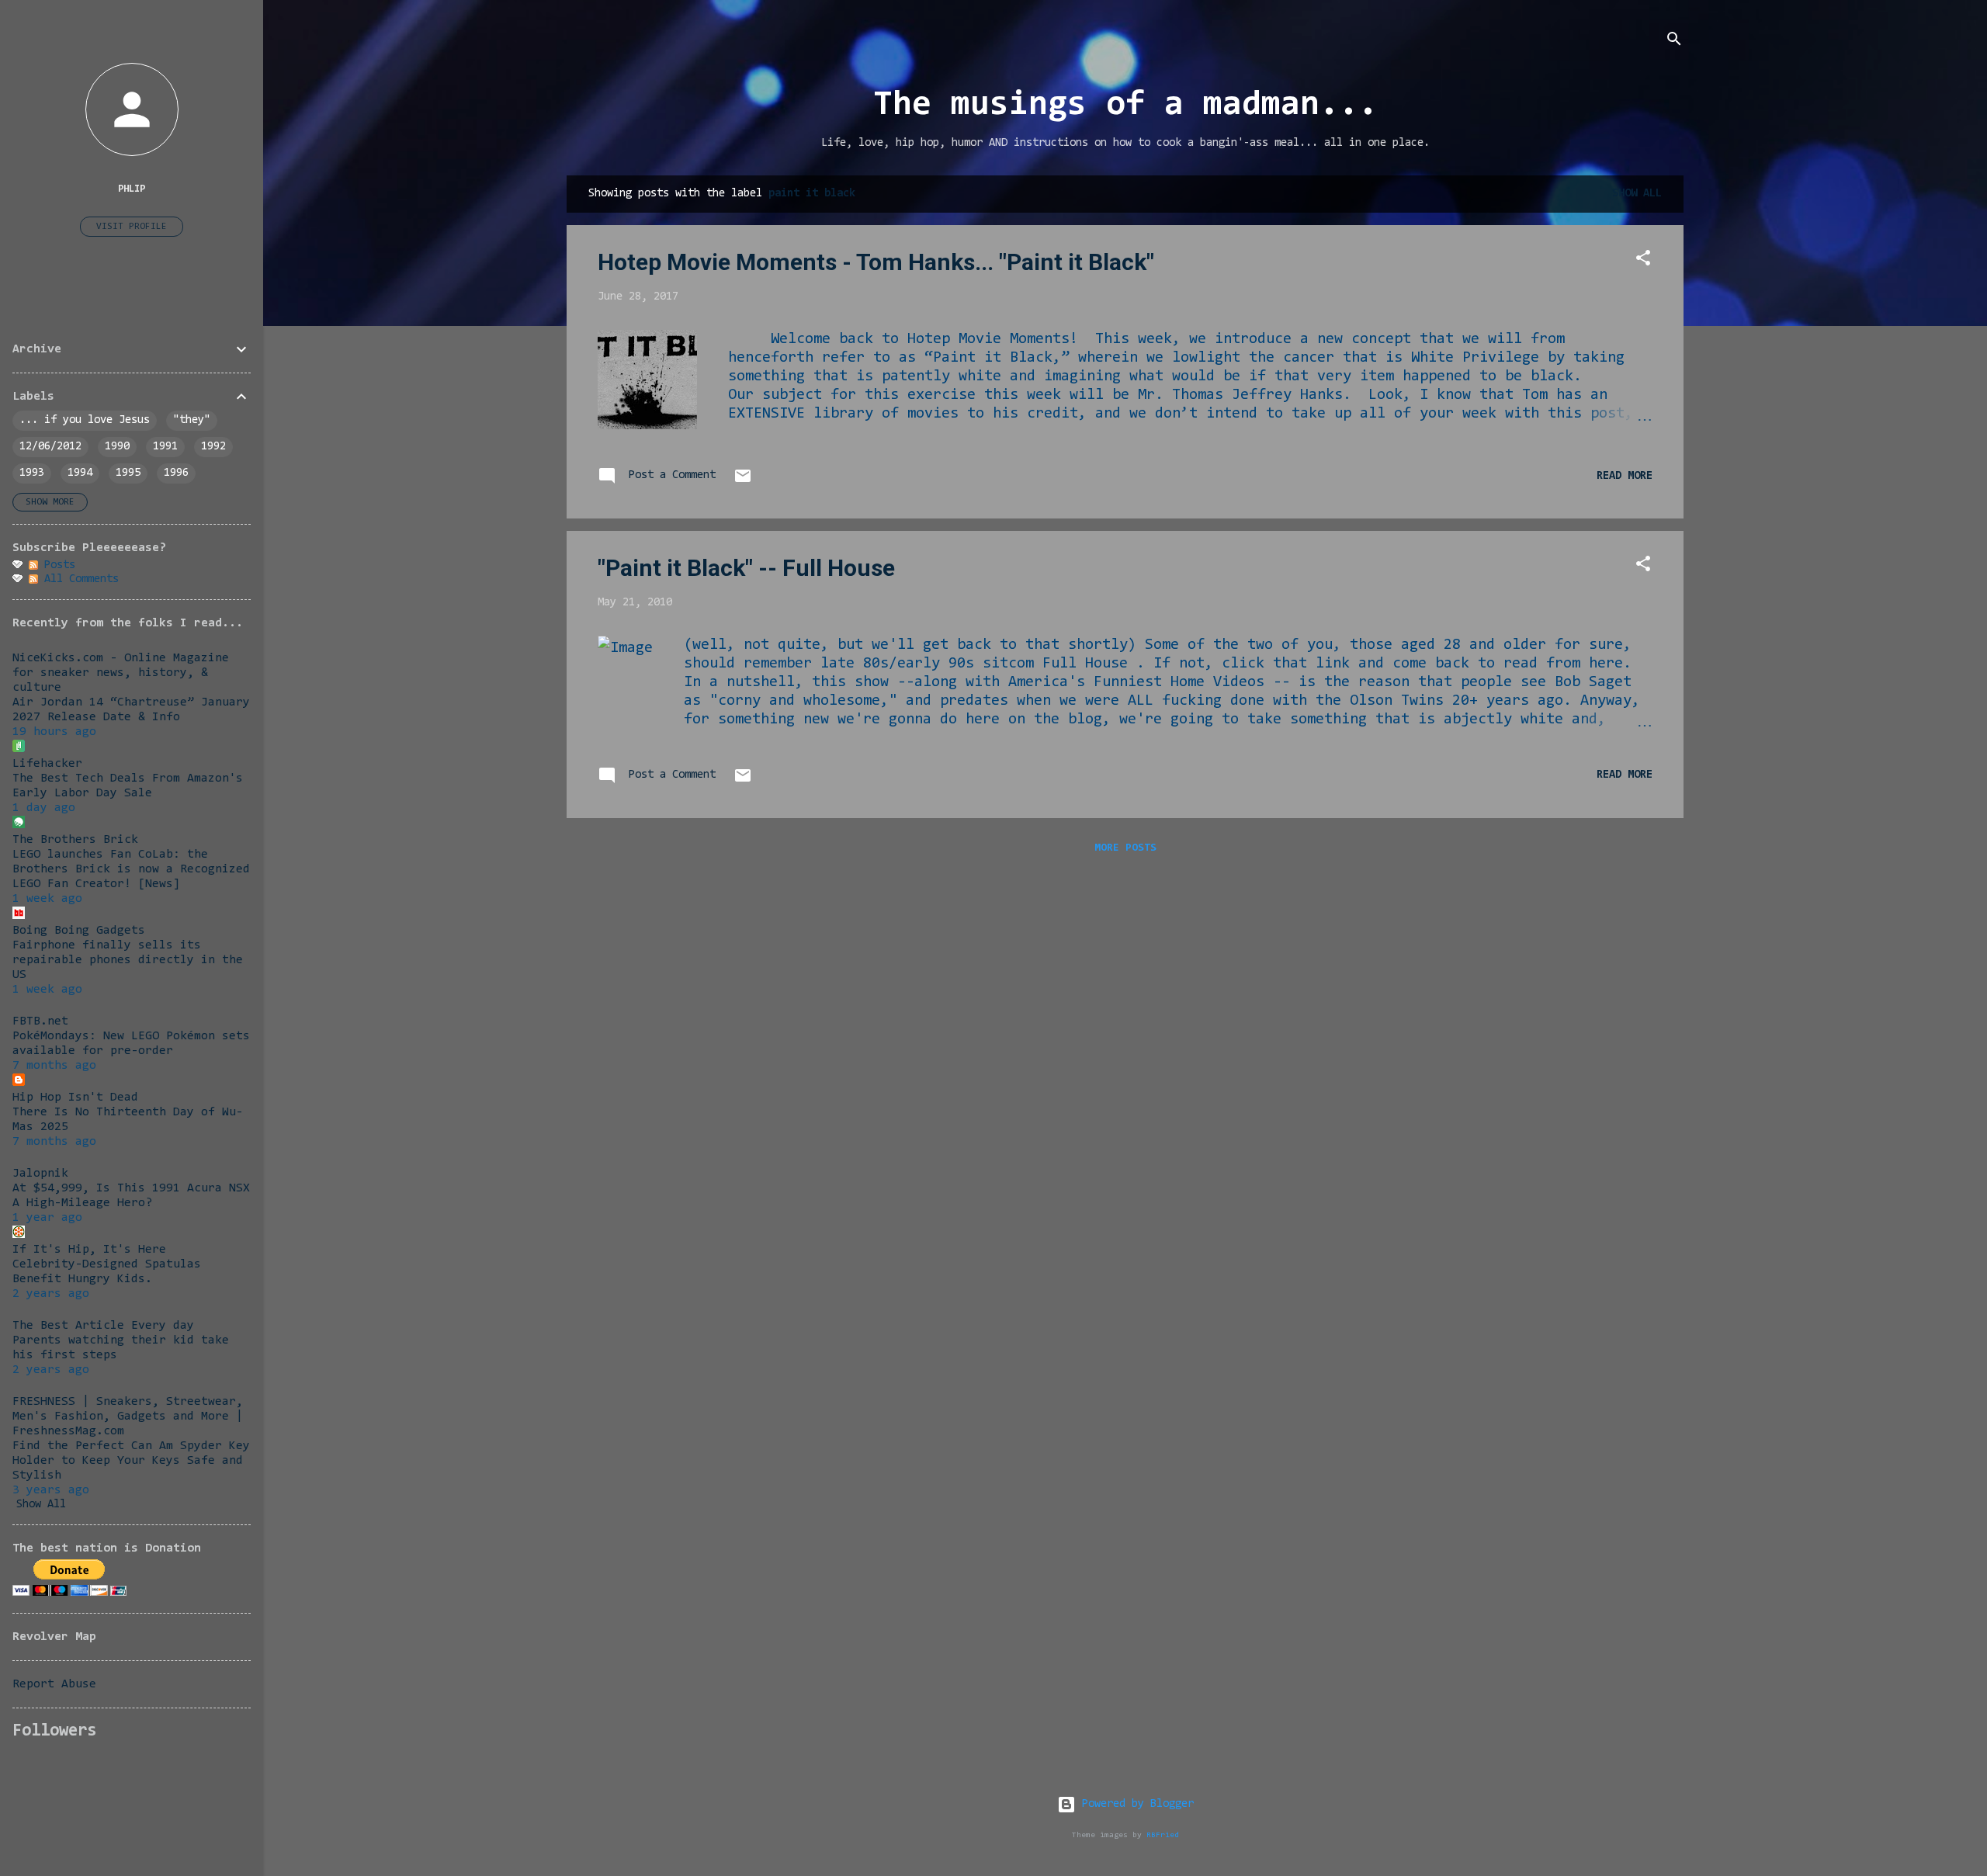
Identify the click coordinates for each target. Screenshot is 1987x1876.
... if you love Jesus (85, 420)
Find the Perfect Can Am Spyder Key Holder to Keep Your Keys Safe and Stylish (131, 1461)
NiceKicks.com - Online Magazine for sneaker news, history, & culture (121, 673)
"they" (192, 420)
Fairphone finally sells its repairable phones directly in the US (128, 960)
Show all (1637, 194)
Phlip (132, 189)
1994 (80, 473)
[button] (1643, 261)
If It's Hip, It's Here (89, 1250)
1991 (165, 447)
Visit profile (132, 227)
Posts (57, 565)
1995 (128, 473)
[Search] (1674, 42)
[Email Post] (743, 482)
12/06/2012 (50, 447)
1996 (176, 473)
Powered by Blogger (1135, 1804)
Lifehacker (47, 764)
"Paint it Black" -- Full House (746, 568)
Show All (41, 1505)
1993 (32, 473)
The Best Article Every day (103, 1326)
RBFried (1163, 1835)
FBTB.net (40, 1021)
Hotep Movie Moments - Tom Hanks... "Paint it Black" (876, 262)
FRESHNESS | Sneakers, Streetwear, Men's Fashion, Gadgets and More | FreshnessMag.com (128, 1417)
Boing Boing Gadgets (79, 931)
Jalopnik (40, 1174)
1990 (117, 447)
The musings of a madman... (1125, 106)
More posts (1125, 848)
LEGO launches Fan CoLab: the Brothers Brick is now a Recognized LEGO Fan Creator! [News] (131, 869)
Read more (1625, 476)
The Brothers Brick (75, 840)
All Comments (78, 579)
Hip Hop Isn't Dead (75, 1098)
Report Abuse (54, 1684)
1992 (213, 447)
